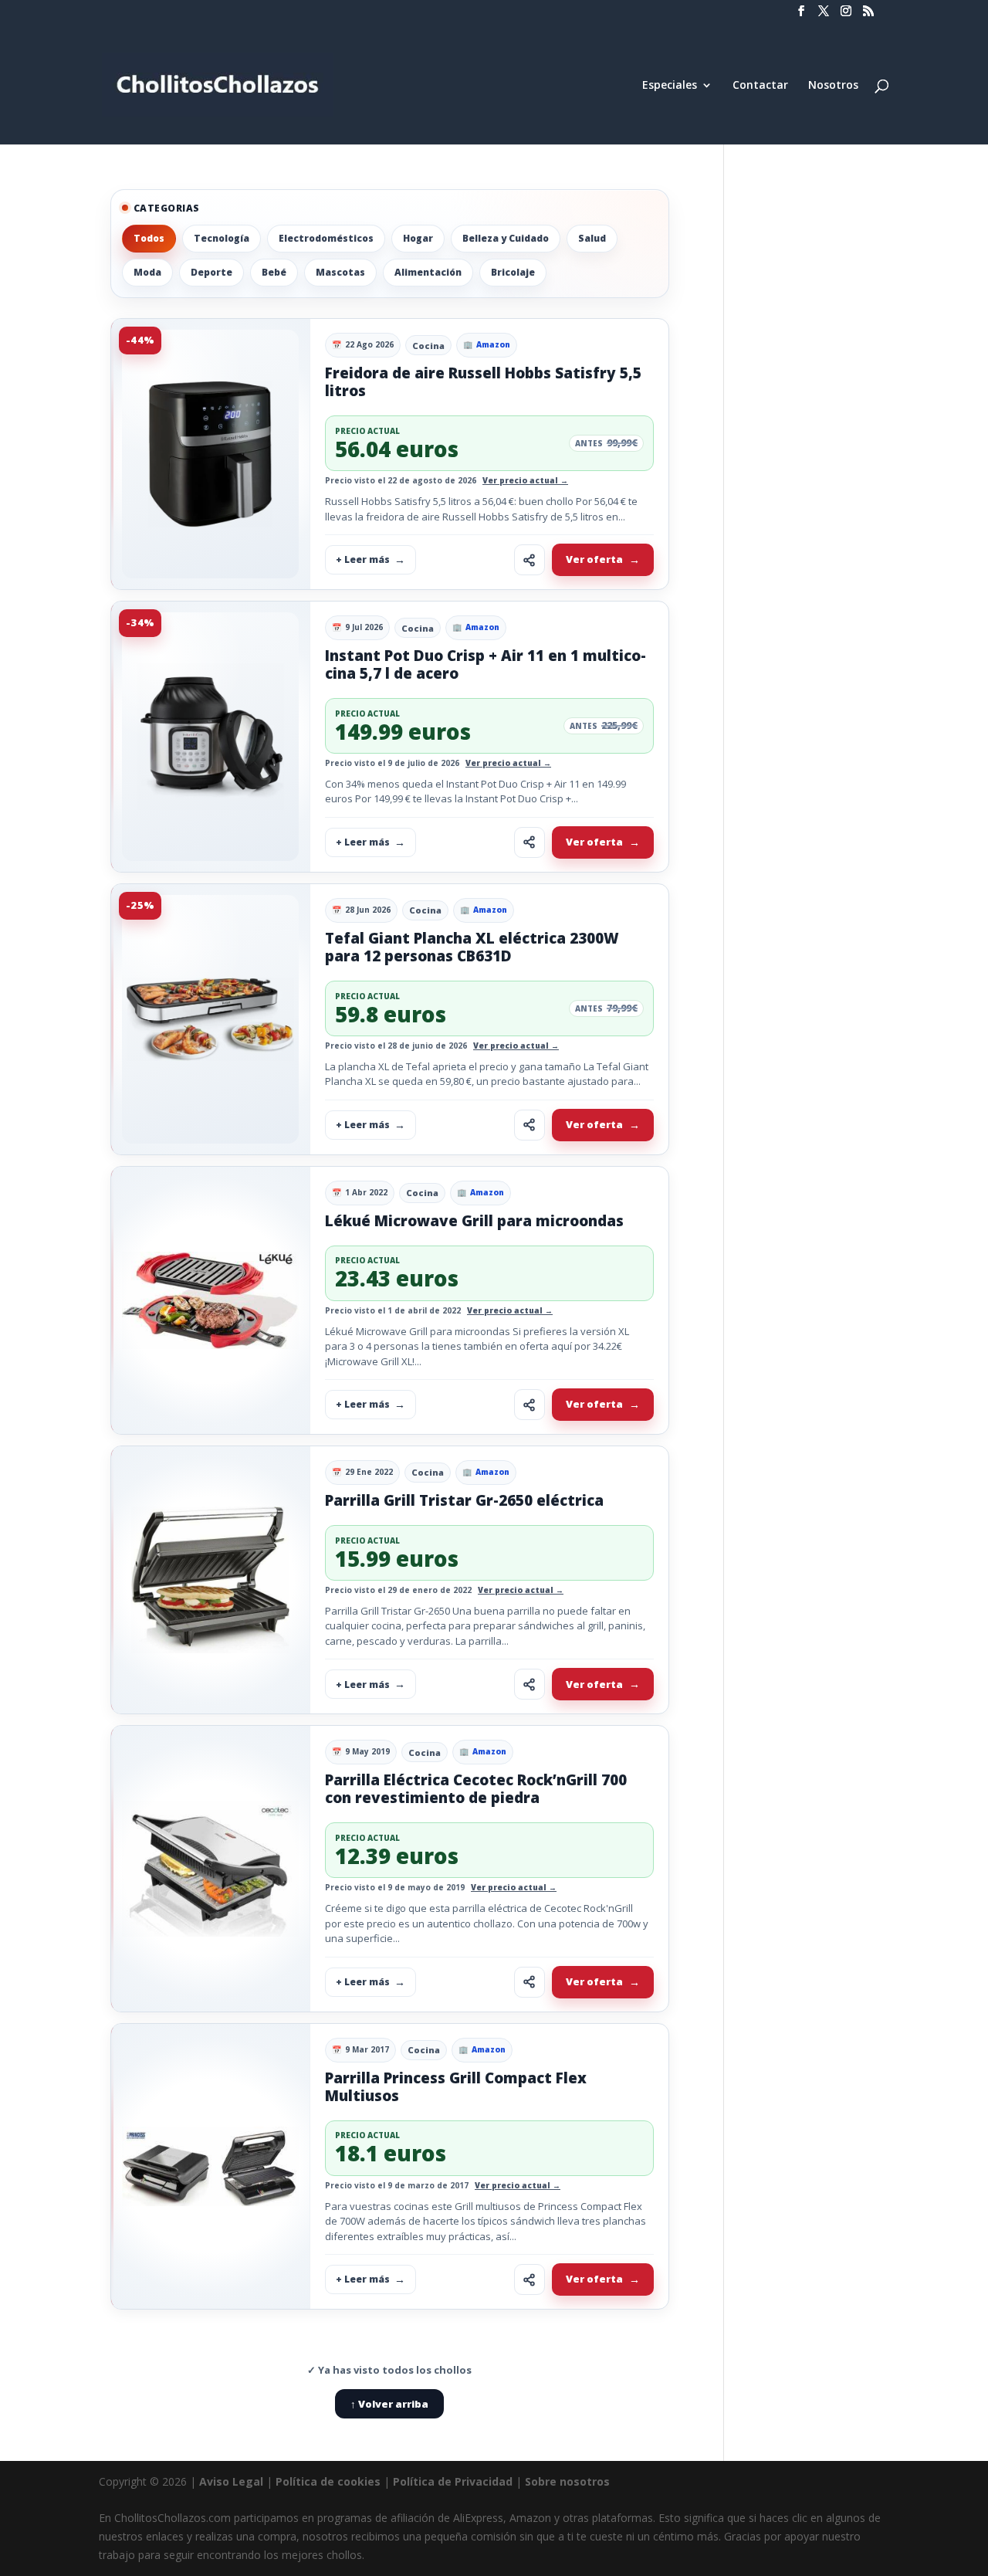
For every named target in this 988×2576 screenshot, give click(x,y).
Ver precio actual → (525, 480)
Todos (149, 238)
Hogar (418, 238)
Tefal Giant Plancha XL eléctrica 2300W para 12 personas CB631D (472, 947)
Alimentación (428, 272)
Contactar (760, 86)
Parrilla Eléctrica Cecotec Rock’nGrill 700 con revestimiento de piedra (476, 1789)
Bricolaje (513, 272)
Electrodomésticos (326, 238)
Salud (592, 238)
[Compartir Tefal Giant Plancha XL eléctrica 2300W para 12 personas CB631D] (530, 1125)
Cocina (428, 346)
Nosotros (833, 86)
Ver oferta (594, 559)
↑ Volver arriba (389, 2404)
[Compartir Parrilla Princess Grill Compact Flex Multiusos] (530, 2279)
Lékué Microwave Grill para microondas (474, 1221)
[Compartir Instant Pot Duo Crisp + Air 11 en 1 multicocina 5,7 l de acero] (530, 842)
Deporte (211, 272)
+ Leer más (363, 559)
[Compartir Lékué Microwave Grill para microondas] (530, 1405)
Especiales (670, 86)
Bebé (274, 272)
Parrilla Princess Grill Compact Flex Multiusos (456, 2087)
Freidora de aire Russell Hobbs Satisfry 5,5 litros (483, 382)
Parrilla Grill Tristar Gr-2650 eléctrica (464, 1500)
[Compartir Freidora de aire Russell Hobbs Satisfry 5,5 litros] (530, 560)
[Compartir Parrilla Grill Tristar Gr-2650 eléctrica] (530, 1684)
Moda (147, 272)
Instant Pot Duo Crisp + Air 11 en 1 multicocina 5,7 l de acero (486, 664)
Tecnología (222, 238)
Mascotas (340, 272)
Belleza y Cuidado (506, 238)
